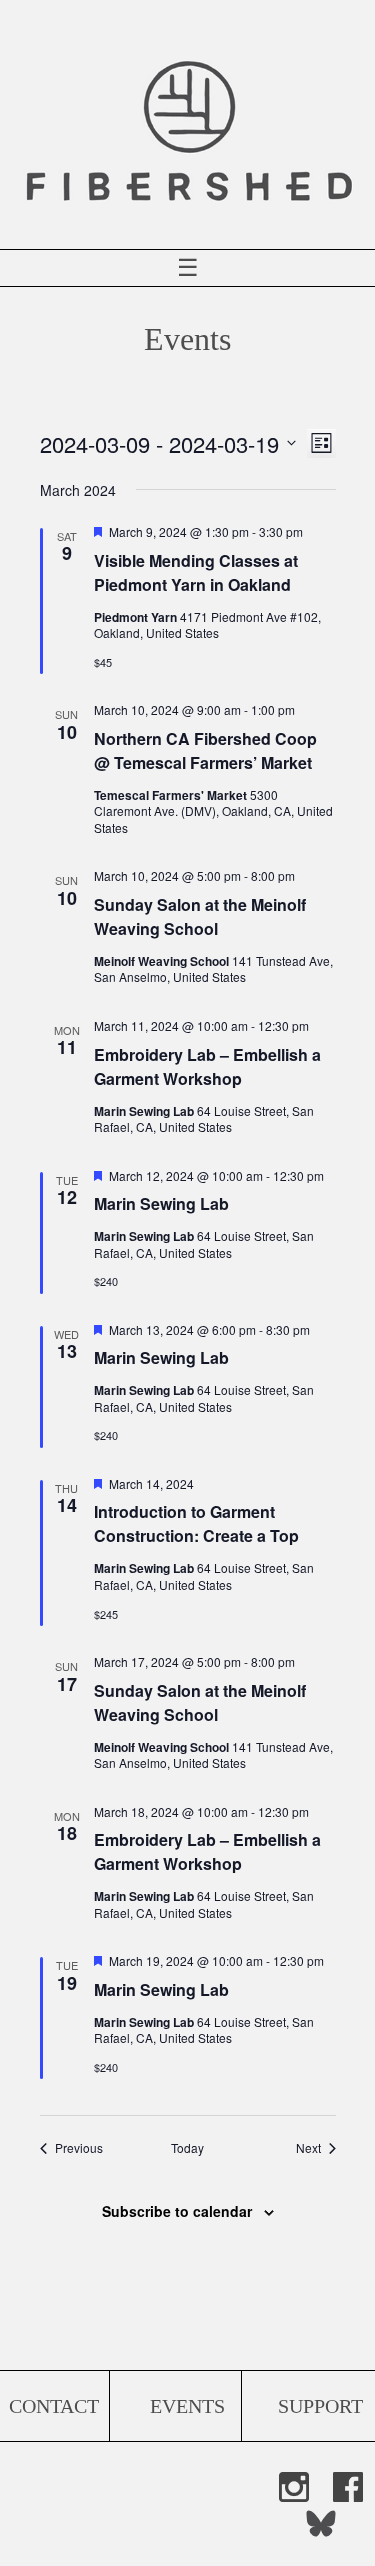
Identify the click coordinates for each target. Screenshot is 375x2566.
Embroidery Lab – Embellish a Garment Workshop (207, 1066)
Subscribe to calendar (177, 2211)
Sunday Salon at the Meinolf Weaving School (200, 916)
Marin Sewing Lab (161, 1203)
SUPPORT (320, 2406)
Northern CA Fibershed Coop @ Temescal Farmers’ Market (205, 750)
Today (187, 2148)
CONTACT (54, 2406)
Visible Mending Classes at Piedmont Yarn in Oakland (196, 572)
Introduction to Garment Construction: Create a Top (196, 1523)
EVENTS (187, 2406)
